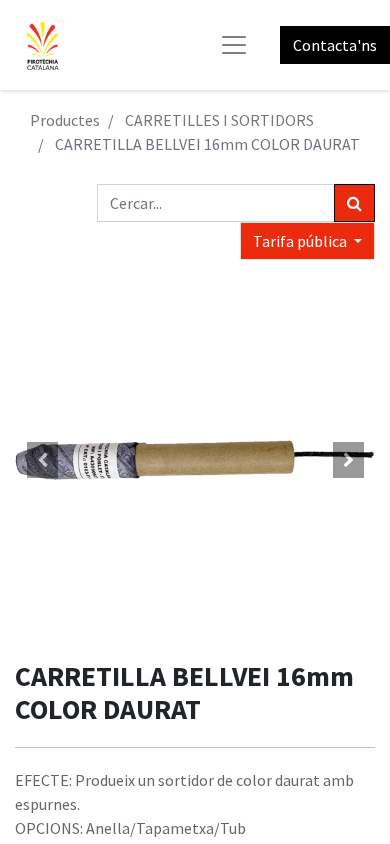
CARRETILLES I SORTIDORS (219, 120)
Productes (65, 120)
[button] (42, 460)
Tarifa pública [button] (301, 241)
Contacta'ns (335, 45)
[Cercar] (354, 203)
